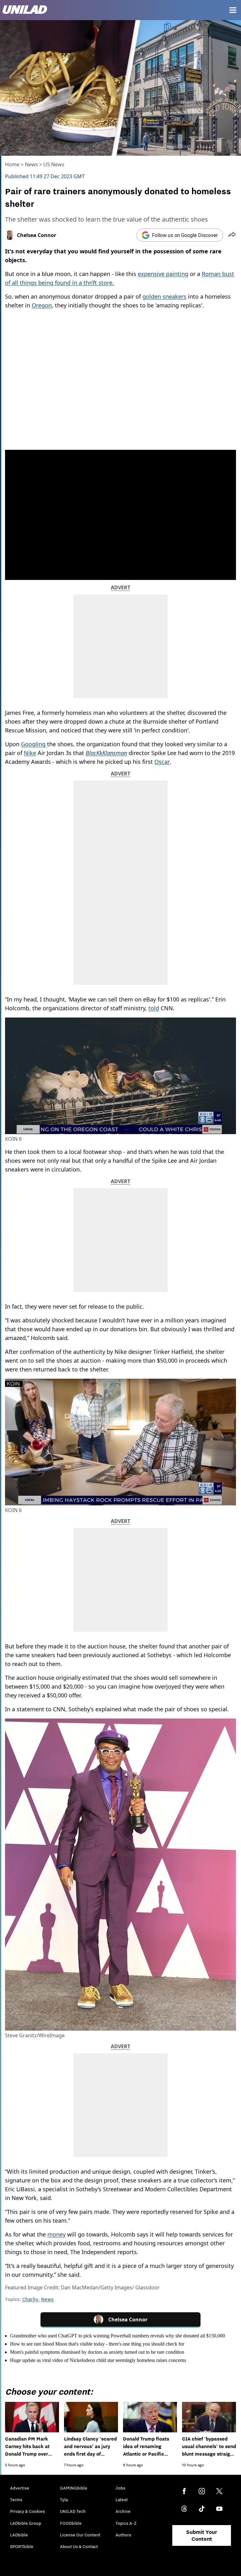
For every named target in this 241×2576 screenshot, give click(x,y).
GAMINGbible (74, 2488)
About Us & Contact (79, 2546)
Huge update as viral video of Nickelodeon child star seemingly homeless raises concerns (98, 2360)
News (31, 164)
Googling (34, 744)
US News (54, 164)
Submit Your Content (202, 2535)
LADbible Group (26, 2523)
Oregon (42, 305)
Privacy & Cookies (27, 2511)
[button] (232, 235)
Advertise (20, 2488)
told (154, 1008)
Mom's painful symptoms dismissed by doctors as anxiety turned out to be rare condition (97, 2352)
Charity (30, 2299)
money (56, 2234)
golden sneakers (164, 296)
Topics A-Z (126, 2523)
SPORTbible (22, 2546)
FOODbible (71, 2523)
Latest (122, 2500)
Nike (30, 753)
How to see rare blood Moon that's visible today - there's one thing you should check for (97, 2344)
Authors (123, 2535)
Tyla (64, 2500)
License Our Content (80, 2535)
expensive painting (163, 274)
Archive (123, 2511)
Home (12, 164)
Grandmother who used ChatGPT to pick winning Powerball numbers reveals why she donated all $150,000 (118, 2336)
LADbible (19, 2535)
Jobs (120, 2488)
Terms (16, 2500)
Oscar (162, 762)
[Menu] (233, 10)
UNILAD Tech (73, 2511)
